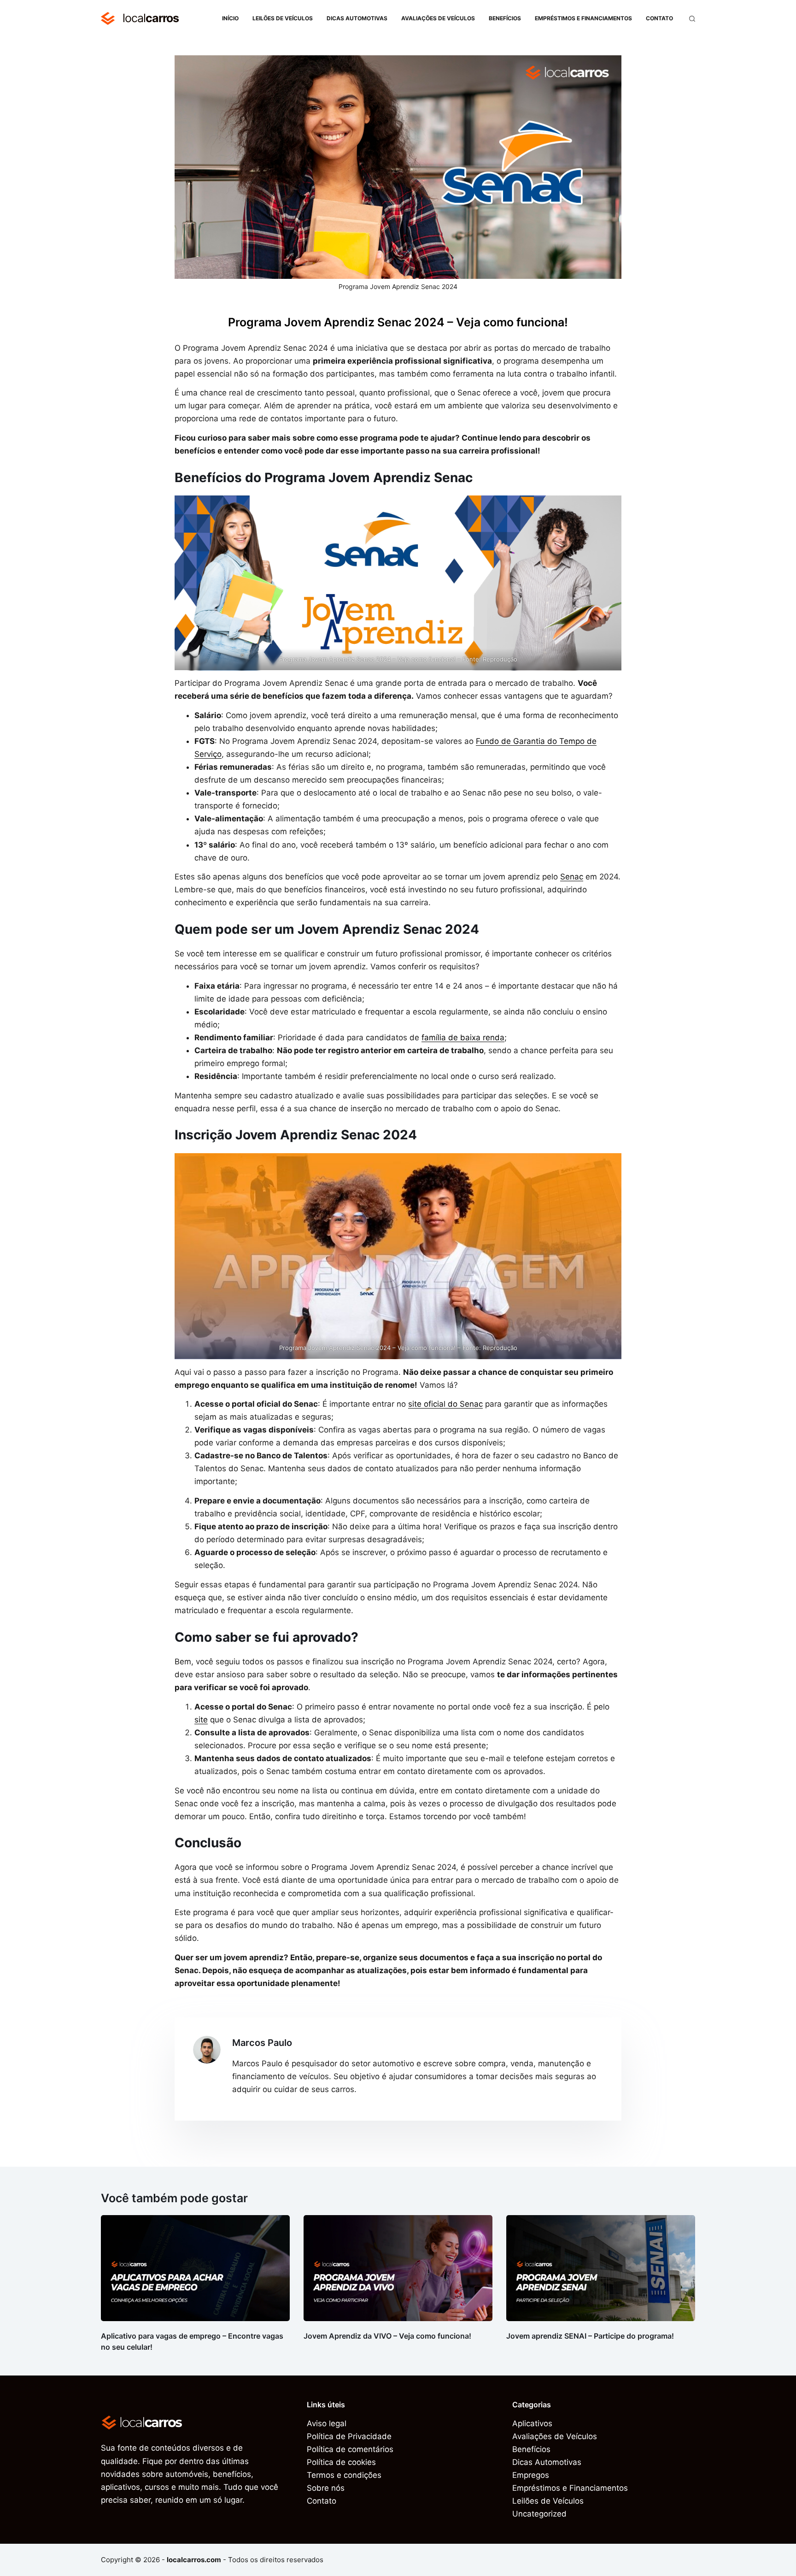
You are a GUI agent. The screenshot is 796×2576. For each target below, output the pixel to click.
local (151, 18)
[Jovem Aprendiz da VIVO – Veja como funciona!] (398, 2268)
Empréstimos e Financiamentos (583, 18)
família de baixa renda (463, 1037)
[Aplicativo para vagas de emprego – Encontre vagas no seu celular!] (195, 2268)
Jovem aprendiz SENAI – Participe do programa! (590, 2336)
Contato (659, 18)
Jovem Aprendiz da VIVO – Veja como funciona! (387, 2336)
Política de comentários (350, 2449)
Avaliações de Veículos (438, 18)
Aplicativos (532, 2423)
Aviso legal (327, 2423)
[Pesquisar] (692, 19)
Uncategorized (539, 2514)
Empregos (531, 2475)
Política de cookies (341, 2462)
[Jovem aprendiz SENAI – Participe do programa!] (601, 2268)
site (201, 1720)
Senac (572, 877)
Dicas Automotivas (357, 18)
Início (230, 18)
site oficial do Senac (445, 1404)
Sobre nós (326, 2488)
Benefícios (505, 18)
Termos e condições (344, 2475)
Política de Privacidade (349, 2436)
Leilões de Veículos (283, 18)
